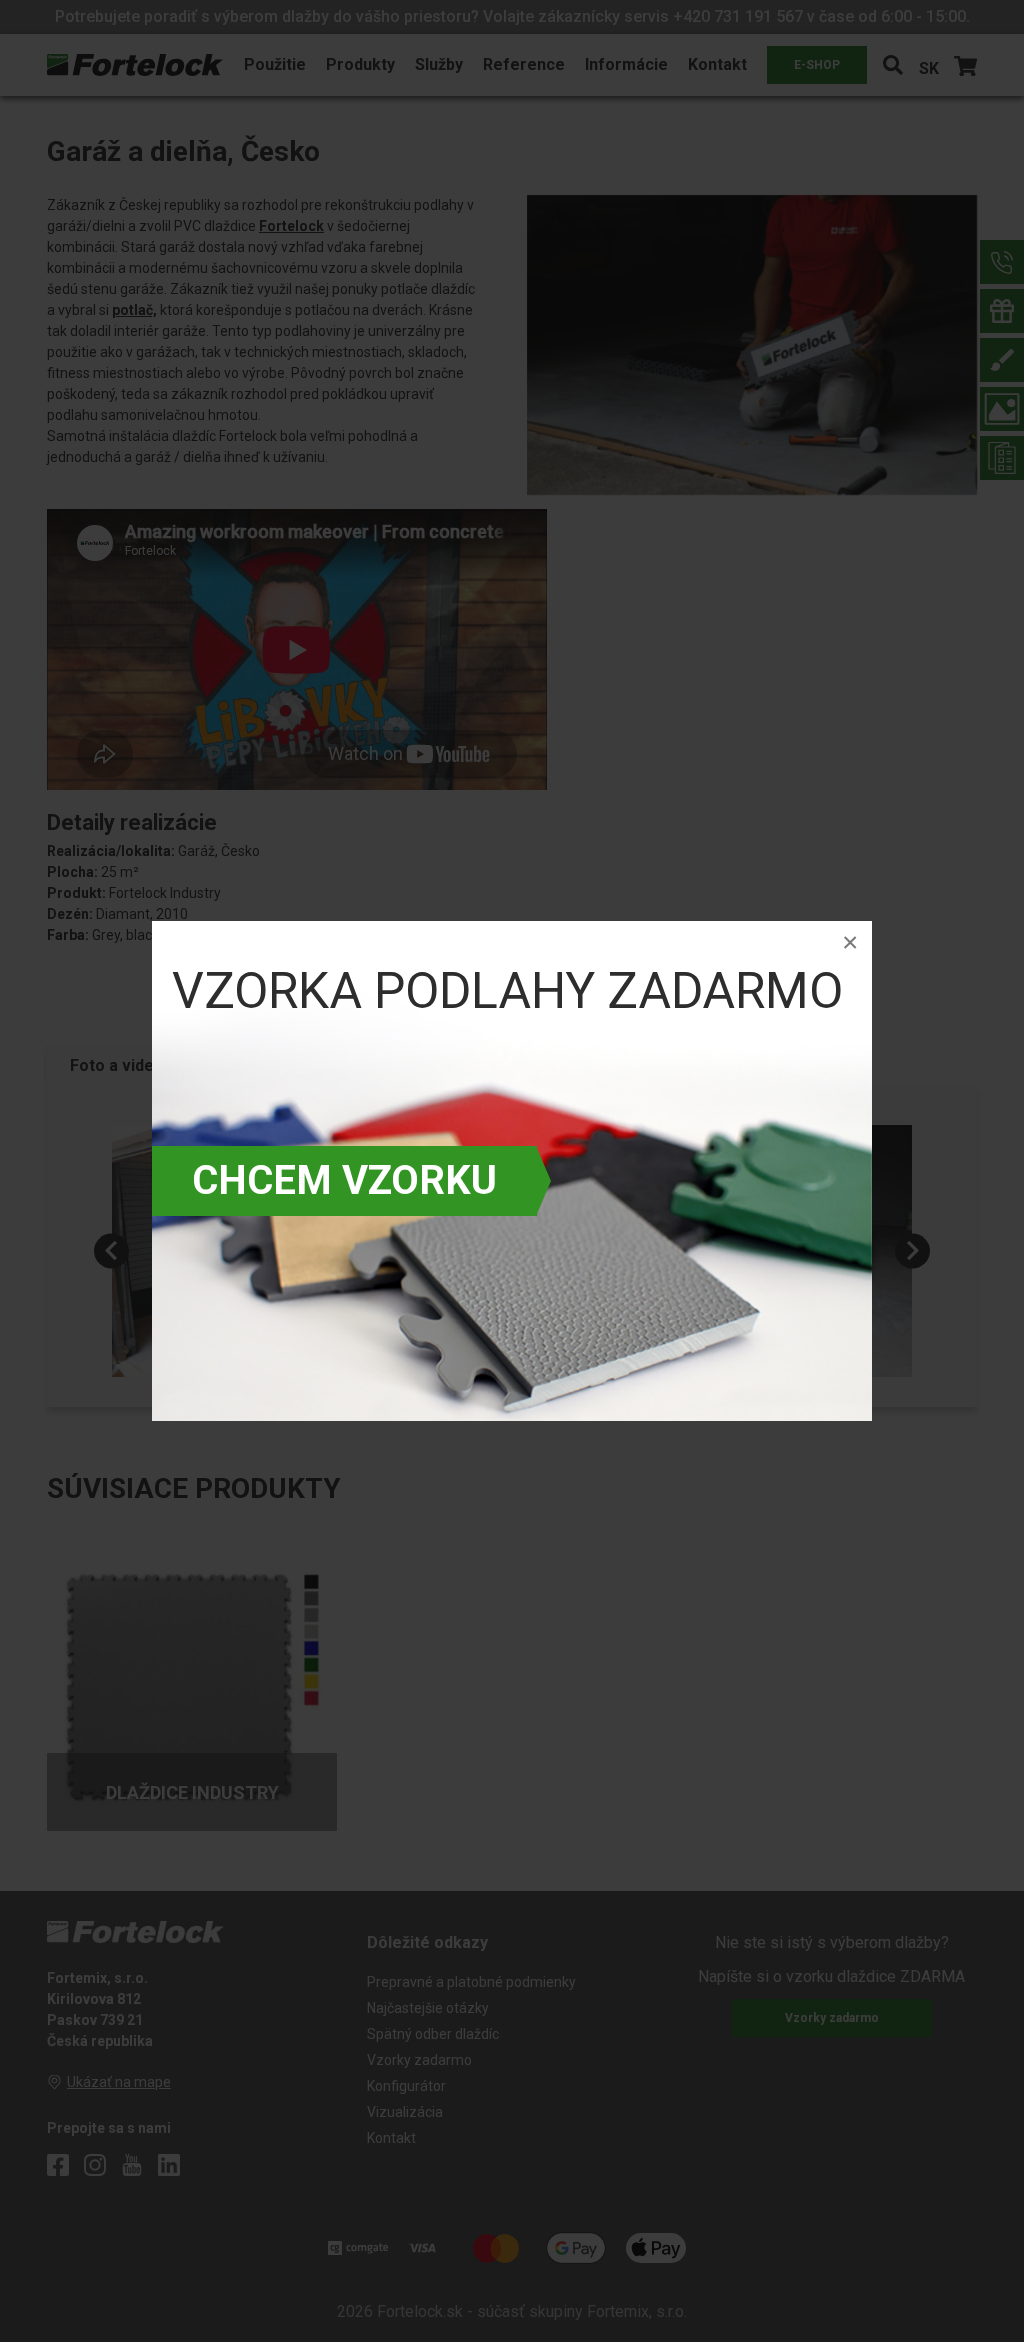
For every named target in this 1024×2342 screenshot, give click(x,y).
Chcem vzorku (344, 1180)
